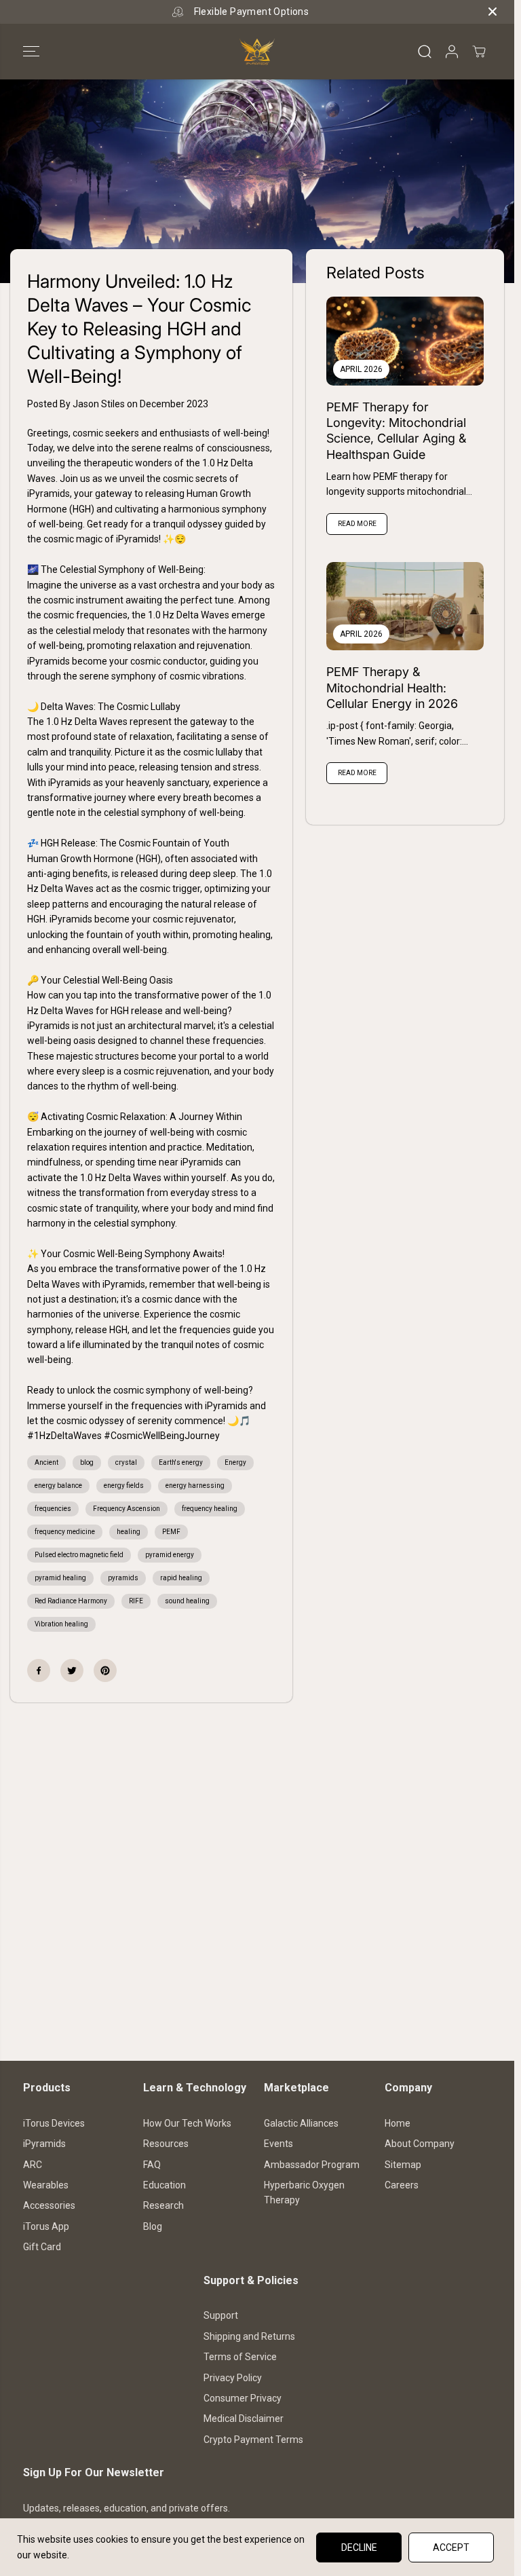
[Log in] (452, 52)
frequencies (53, 1509)
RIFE (136, 1601)
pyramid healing (60, 1578)
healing (129, 1532)
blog (87, 1462)
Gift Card (42, 2247)
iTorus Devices (54, 2123)
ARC (33, 2165)
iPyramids (44, 2144)
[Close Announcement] (493, 12)
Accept (451, 2547)
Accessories (49, 2205)
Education (165, 2185)
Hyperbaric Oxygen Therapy (304, 2192)
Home (398, 2123)
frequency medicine (65, 1532)
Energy (235, 1462)
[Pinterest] (105, 1670)
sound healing (187, 1601)
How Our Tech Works (187, 2123)
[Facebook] (39, 1670)
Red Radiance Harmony (71, 1601)
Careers (402, 2185)
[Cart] (479, 52)
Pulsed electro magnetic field (79, 1555)
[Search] (425, 52)
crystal (126, 1462)
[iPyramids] (257, 52)
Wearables (46, 2185)
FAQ (152, 2165)
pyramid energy (170, 1555)
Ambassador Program (312, 2165)
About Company (420, 2144)
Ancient (46, 1462)
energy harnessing (195, 1486)
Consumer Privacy (243, 2398)
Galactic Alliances (301, 2123)
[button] (31, 52)
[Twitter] (72, 1670)
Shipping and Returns (249, 2336)
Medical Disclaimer (244, 2419)
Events (278, 2144)
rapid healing (181, 1578)
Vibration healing (61, 1624)
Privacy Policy (233, 2378)
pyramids (123, 1578)
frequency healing (210, 1509)
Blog (153, 2226)
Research (163, 2205)
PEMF (171, 1532)
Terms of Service (240, 2357)
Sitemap (403, 2165)
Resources (166, 2144)
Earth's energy (181, 1462)
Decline (359, 2547)
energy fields (124, 1486)
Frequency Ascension (127, 1509)
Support (221, 2315)
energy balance (58, 1486)
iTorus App (46, 2226)
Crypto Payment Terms (253, 2440)
